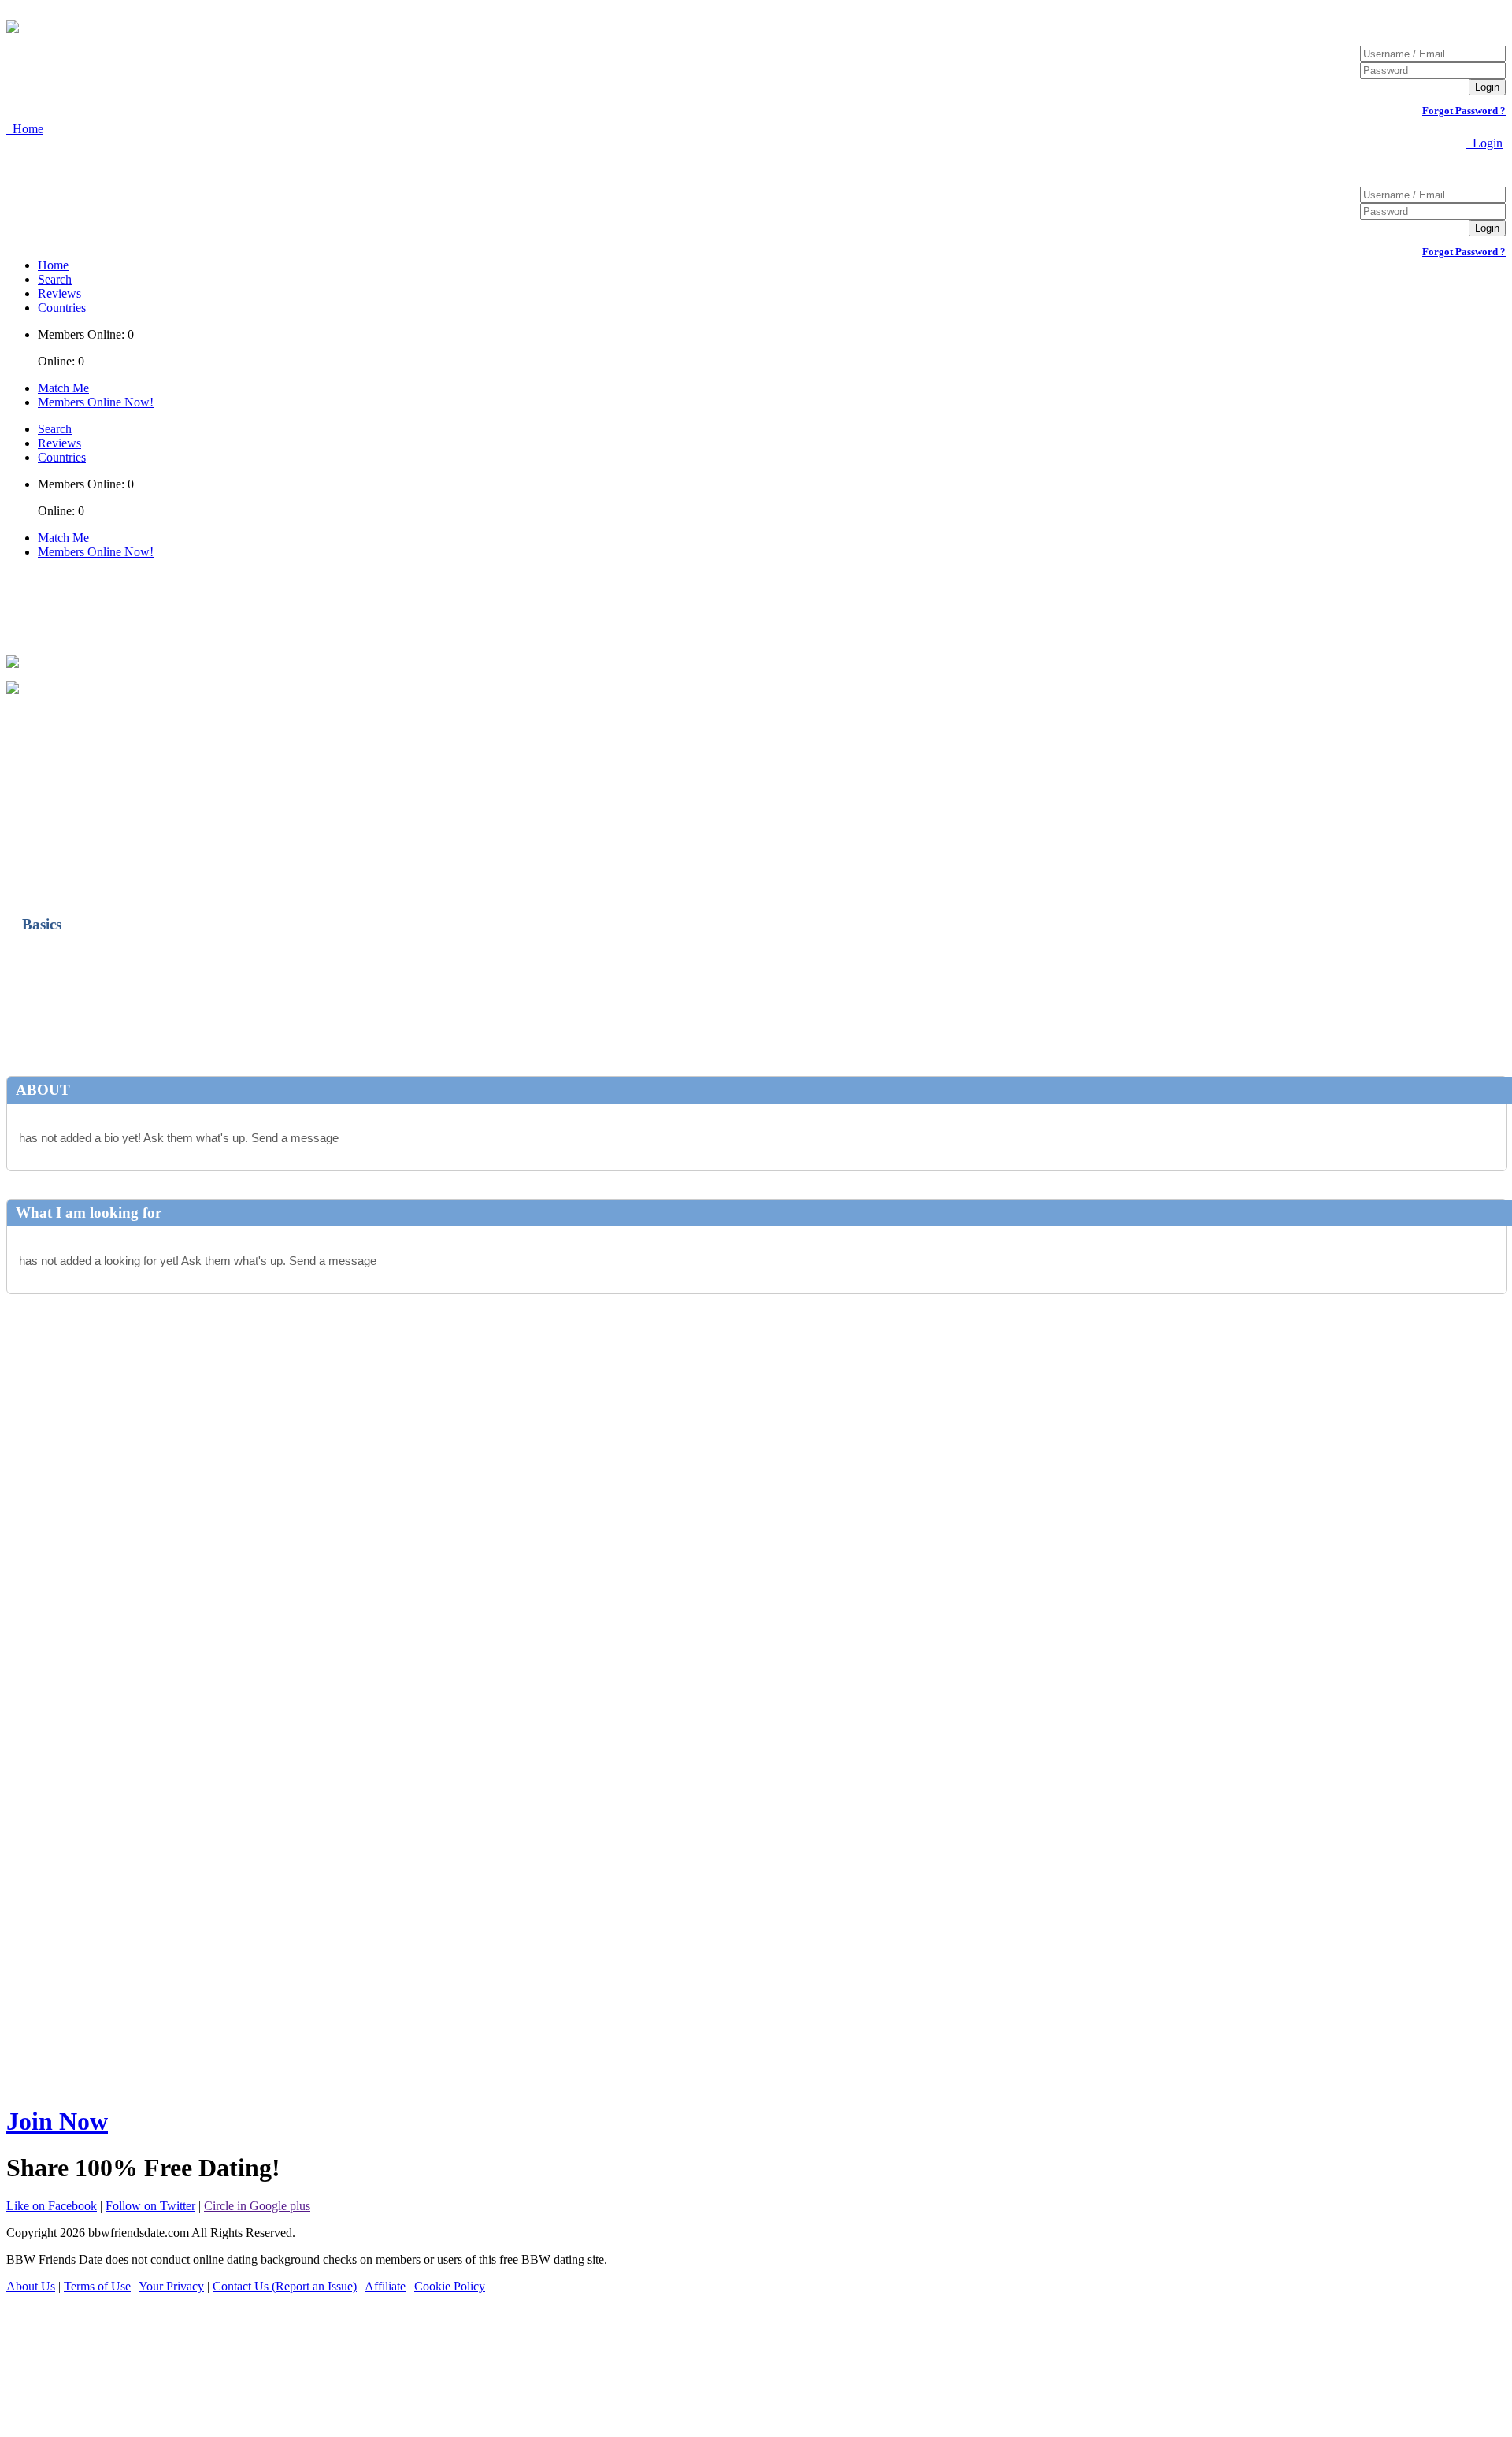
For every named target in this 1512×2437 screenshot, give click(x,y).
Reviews (59, 293)
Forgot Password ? (1464, 111)
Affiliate (385, 2286)
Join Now (57, 2121)
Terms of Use (97, 2286)
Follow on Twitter (150, 2206)
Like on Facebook (52, 2206)
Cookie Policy (450, 2286)
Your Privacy (171, 2286)
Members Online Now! (96, 402)
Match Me (63, 388)
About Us (31, 2286)
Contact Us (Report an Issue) (285, 2286)
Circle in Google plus (257, 2206)
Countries (62, 308)
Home (53, 265)
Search (55, 279)
